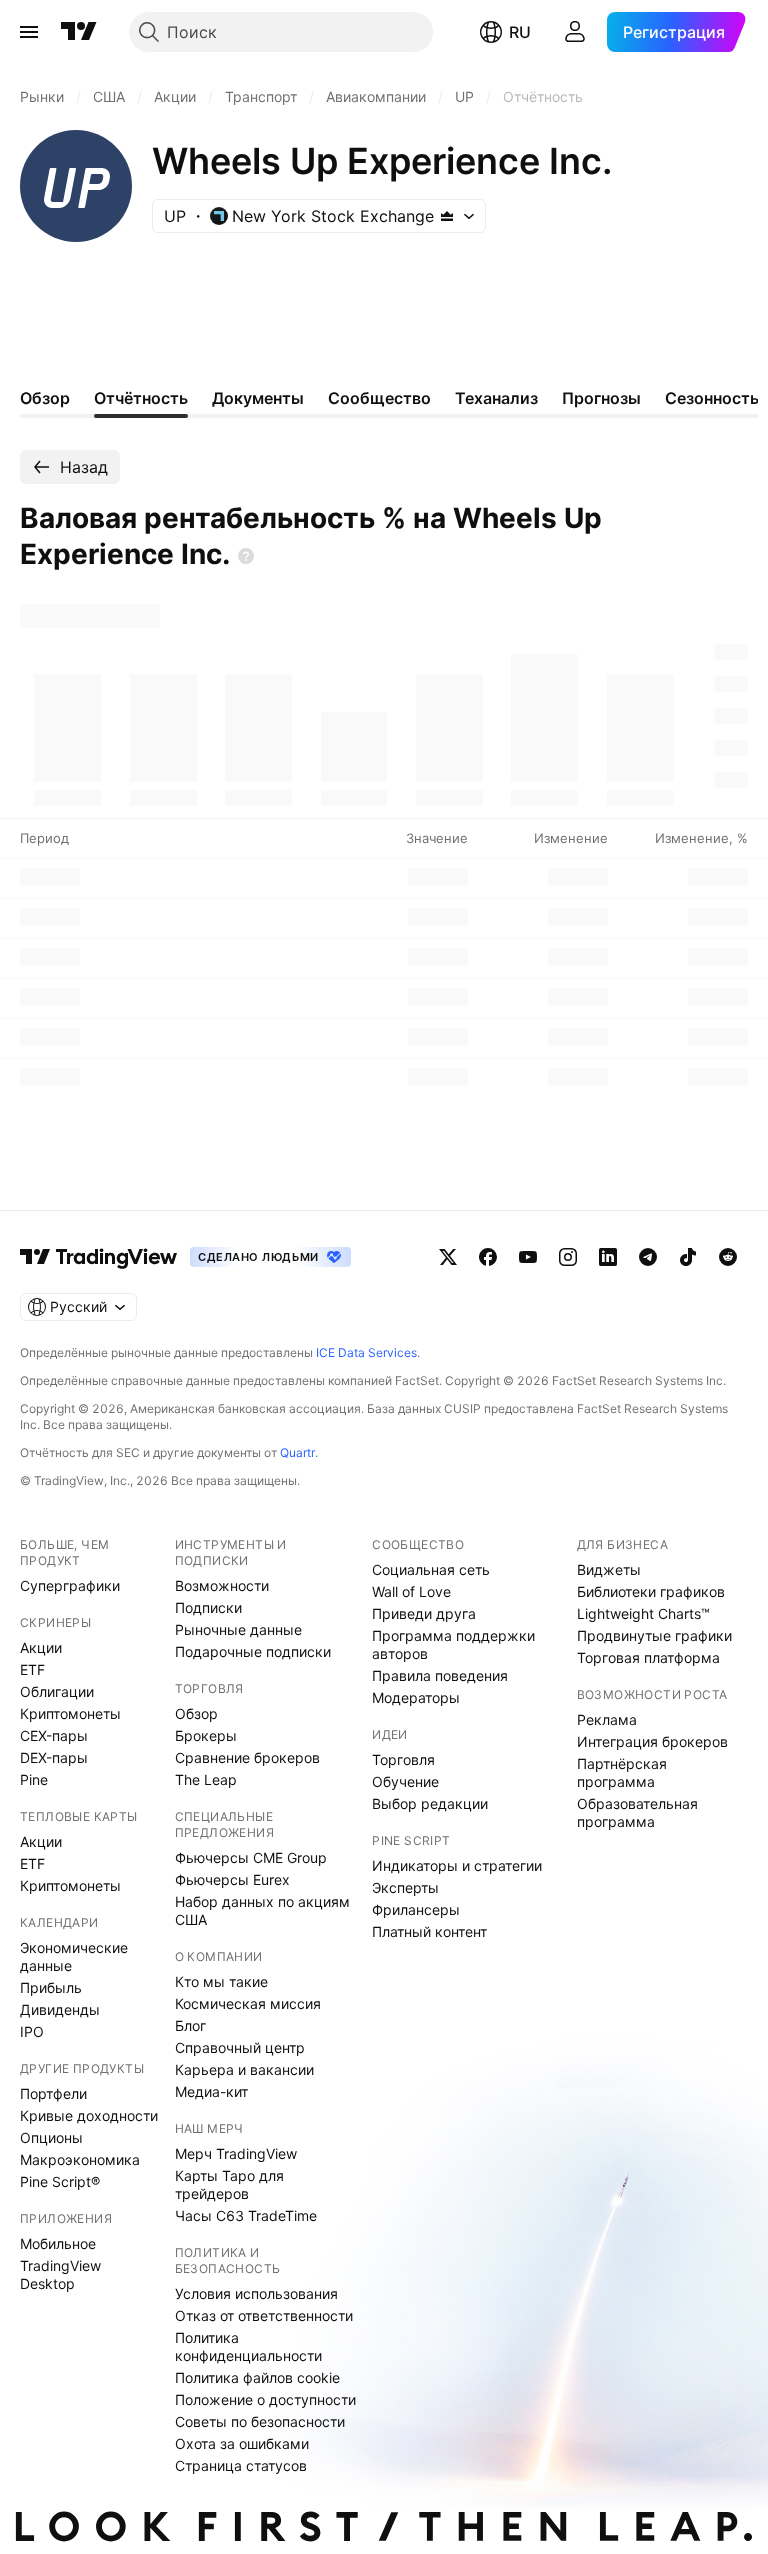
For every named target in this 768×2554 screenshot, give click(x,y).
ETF (32, 1669)
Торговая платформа (648, 1657)
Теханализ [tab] (496, 398)
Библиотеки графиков (651, 1591)
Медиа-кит (211, 2091)
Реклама (607, 1719)
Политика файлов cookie (257, 2377)
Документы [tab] (258, 398)
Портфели (53, 2093)
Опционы (51, 2137)
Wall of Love (411, 1591)
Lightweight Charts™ (643, 1613)
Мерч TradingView (236, 2153)
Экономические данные (74, 1956)
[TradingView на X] (448, 1257)
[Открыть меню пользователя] (575, 32)
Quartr (297, 1452)
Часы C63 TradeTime (246, 2215)
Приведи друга (424, 1613)
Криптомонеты (70, 1713)
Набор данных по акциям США (262, 1910)
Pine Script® (60, 2181)
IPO (32, 2031)
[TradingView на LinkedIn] (608, 1257)
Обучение (405, 1781)
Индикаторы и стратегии (457, 1865)
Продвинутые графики (654, 1635)
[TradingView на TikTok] (688, 1257)
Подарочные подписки (253, 1651)
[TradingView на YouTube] (528, 1257)
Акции (41, 1647)
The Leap (206, 1779)
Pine (34, 1779)
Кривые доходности (89, 2115)
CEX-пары (54, 1735)
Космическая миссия (248, 2003)
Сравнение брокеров (247, 1757)
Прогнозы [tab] (601, 398)
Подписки (208, 1607)
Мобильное (58, 2243)
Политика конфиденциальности (248, 2346)
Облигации (57, 1691)
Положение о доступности (265, 2399)
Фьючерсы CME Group (251, 1857)
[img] (447, 216)
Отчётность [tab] (141, 398)
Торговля (403, 1759)
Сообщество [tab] (379, 398)
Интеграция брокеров (652, 1741)
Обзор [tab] (45, 398)
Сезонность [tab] (712, 398)
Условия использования (256, 2293)
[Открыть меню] (29, 32)
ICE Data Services (366, 1352)
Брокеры (206, 1735)
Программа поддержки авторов (453, 1644)
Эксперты (405, 1887)
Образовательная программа (637, 1812)
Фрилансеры (416, 1909)
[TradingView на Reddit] (728, 1257)
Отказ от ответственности (264, 2315)
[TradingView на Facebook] (488, 1257)
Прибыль (51, 1987)
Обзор (196, 1713)
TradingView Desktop (60, 2274)
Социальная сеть (431, 1569)
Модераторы (416, 1697)
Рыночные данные (238, 1629)
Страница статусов (241, 2465)
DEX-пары (54, 1757)
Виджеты (609, 1569)
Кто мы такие (221, 1981)
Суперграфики (70, 1585)
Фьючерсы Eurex (232, 1879)
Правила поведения (440, 1675)
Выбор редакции (430, 1803)
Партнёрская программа (622, 1772)
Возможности (222, 1585)
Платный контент (429, 1931)
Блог (190, 2025)
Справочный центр (240, 2047)
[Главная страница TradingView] (79, 32)
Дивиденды (60, 2009)
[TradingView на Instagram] (568, 1257)
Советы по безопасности (260, 2421)
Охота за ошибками (242, 2443)
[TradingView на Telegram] (648, 1257)
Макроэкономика (80, 2159)
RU (520, 32)
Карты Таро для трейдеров (229, 2184)
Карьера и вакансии (244, 2069)
